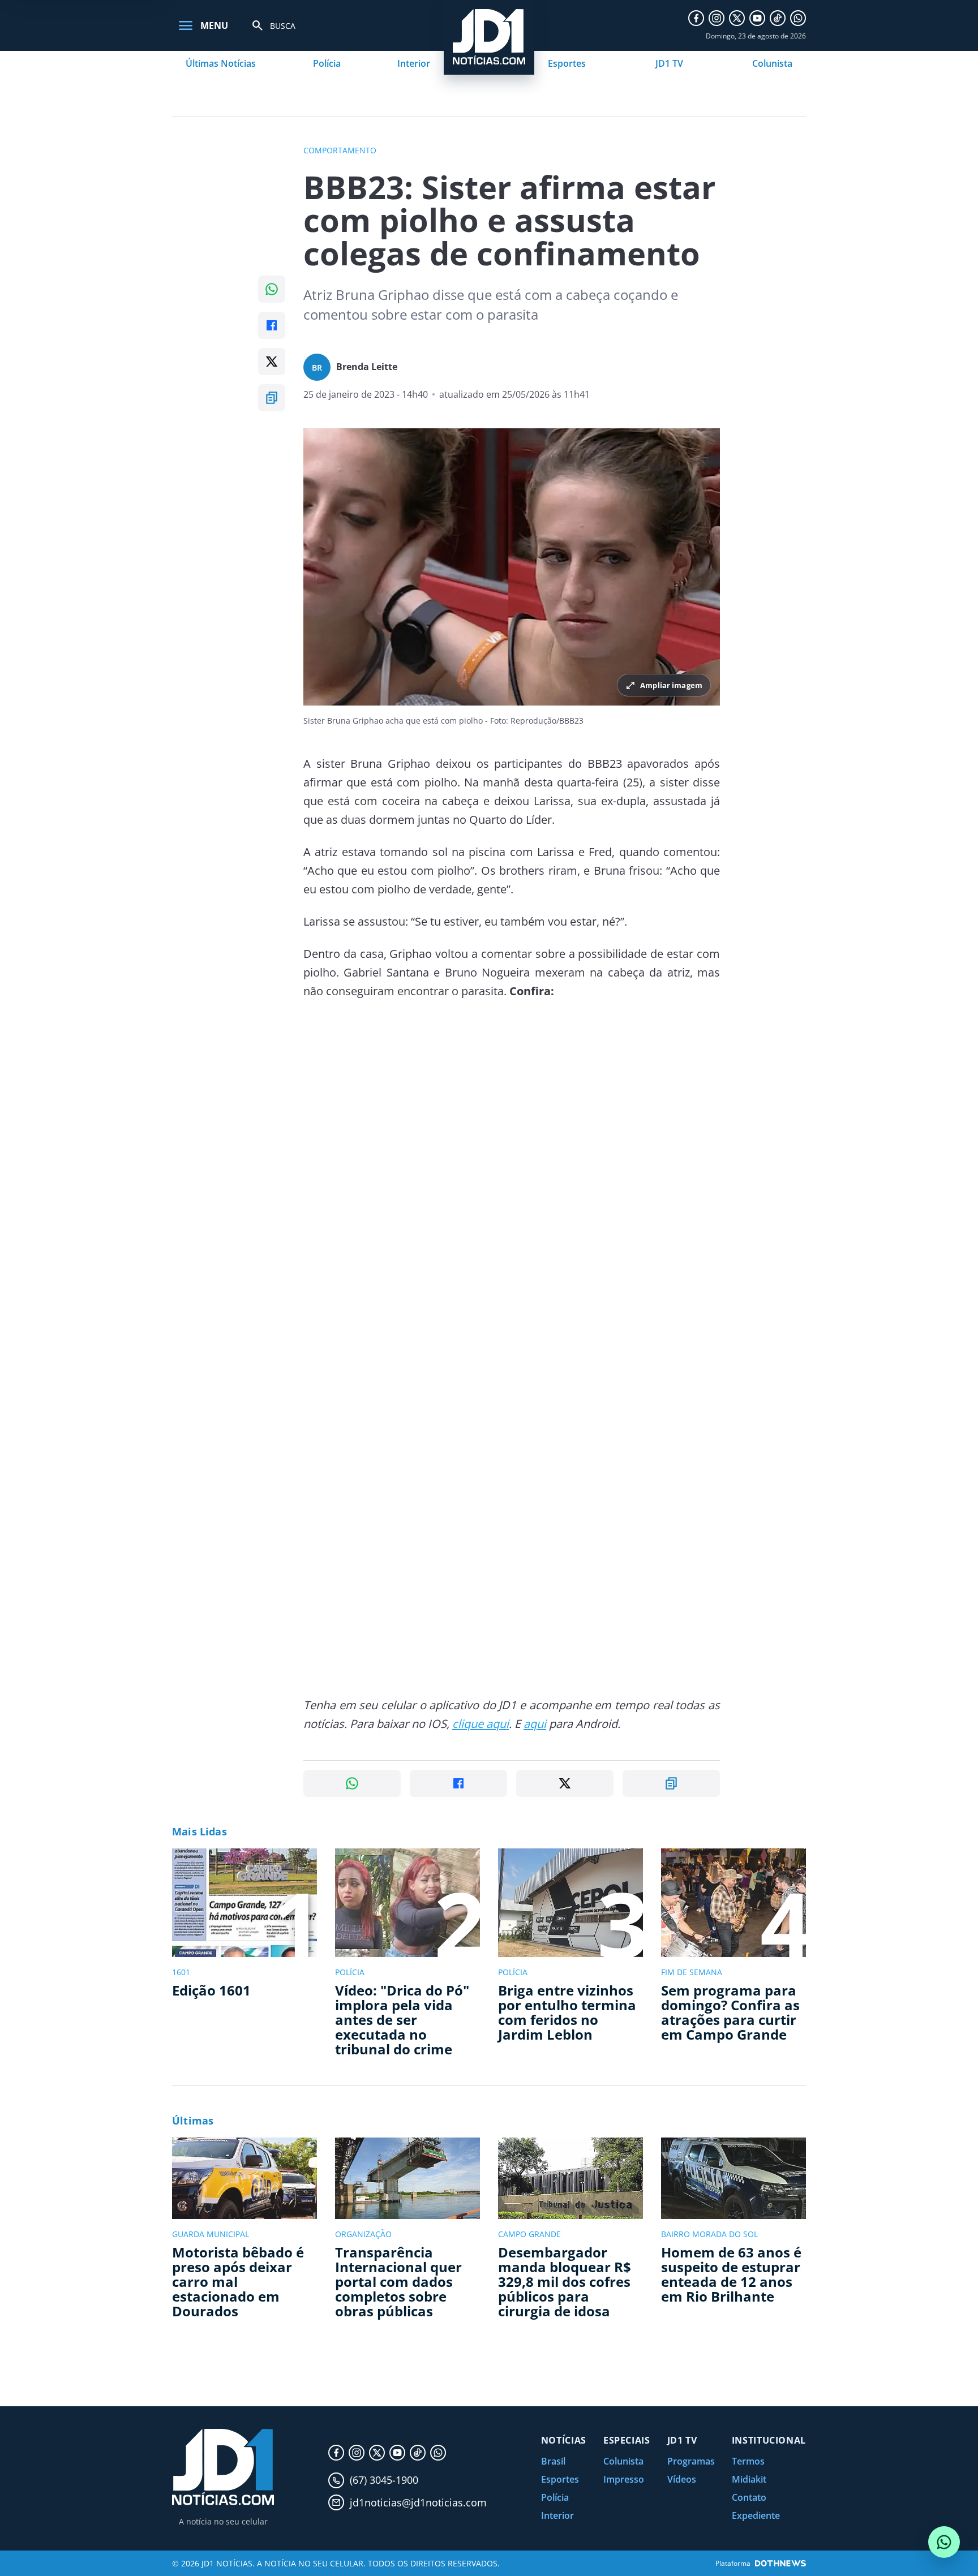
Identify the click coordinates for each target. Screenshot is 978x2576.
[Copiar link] (272, 398)
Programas (691, 2461)
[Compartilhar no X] (272, 362)
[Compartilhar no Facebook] (272, 325)
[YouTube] (757, 18)
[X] (737, 18)
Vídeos (682, 2479)
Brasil (553, 2461)
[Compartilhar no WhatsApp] (272, 289)
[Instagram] (717, 18)
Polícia (327, 63)
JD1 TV (669, 63)
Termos (748, 2461)
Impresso (624, 2479)
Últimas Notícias (221, 63)
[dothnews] (780, 2563)
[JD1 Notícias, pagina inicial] (223, 2467)
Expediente (756, 2515)
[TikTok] (778, 18)
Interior (414, 63)
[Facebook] (696, 18)
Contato (749, 2497)
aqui (535, 1724)
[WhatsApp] (798, 18)
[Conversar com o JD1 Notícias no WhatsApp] (944, 2542)
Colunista (772, 63)
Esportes (567, 63)
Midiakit (749, 2479)
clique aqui (481, 1724)
